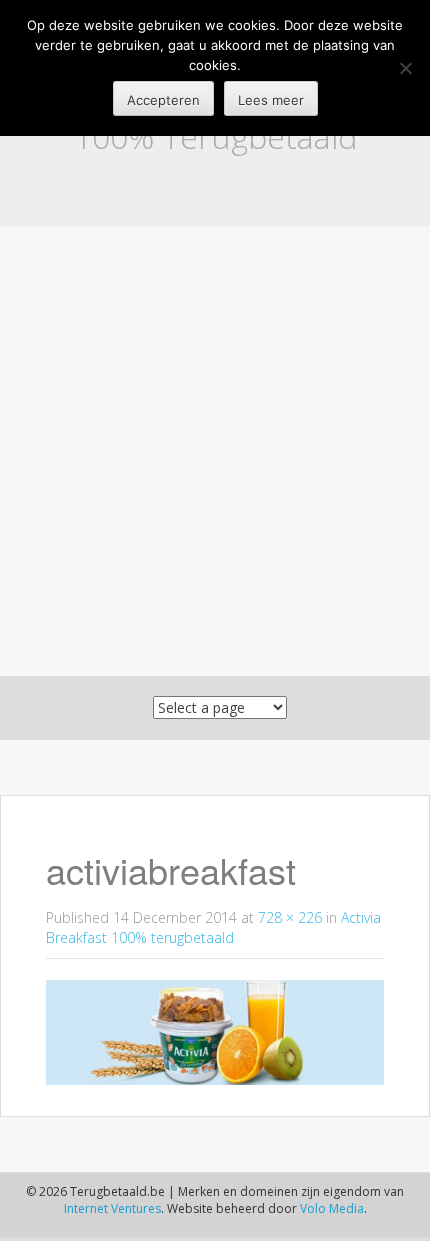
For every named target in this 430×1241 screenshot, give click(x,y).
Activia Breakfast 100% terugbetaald (213, 927)
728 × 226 (290, 917)
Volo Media (332, 1208)
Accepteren (163, 100)
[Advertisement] (215, 451)
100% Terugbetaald (215, 136)
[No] (405, 68)
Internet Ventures (112, 1208)
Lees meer (271, 100)
